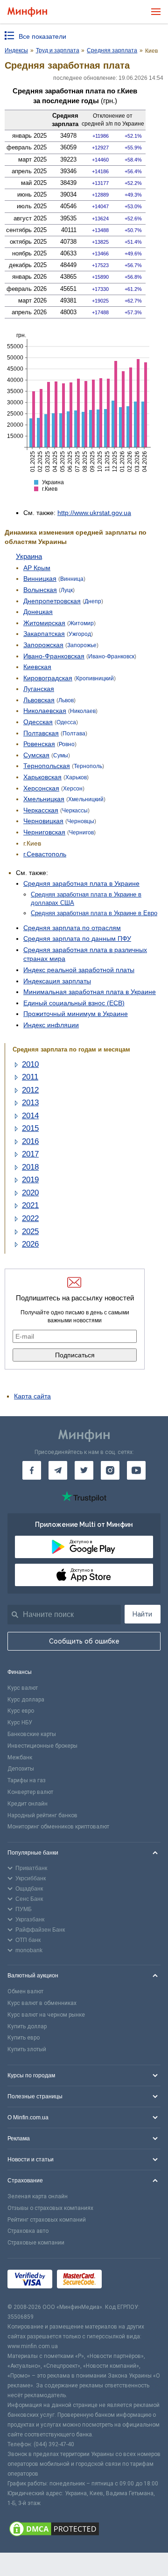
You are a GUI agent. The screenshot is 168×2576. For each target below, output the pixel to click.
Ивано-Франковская (54, 656)
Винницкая (40, 579)
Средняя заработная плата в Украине (81, 883)
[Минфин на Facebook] (32, 1470)
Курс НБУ (20, 1722)
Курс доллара (26, 1700)
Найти (142, 1614)
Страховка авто (28, 2231)
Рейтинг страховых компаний (47, 2220)
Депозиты (21, 1769)
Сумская (36, 755)
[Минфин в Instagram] (110, 1470)
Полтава (74, 734)
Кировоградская (48, 678)
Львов (66, 700)
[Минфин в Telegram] (58, 1470)
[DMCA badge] (84, 2530)
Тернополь (88, 766)
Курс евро (21, 1711)
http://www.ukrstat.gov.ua (94, 513)
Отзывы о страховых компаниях (50, 2208)
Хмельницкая (44, 799)
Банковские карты (32, 1734)
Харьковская (42, 777)
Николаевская (45, 711)
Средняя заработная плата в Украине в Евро (94, 913)
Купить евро (24, 2038)
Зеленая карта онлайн (38, 2196)
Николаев (83, 711)
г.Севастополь (45, 854)
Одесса (66, 722)
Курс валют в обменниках (42, 2003)
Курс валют (23, 1688)
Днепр (93, 601)
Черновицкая (43, 821)
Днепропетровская (52, 601)
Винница (72, 579)
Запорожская (43, 645)
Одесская (38, 722)
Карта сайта (32, 1396)
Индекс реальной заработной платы (79, 970)
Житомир (81, 623)
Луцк (67, 590)
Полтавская (41, 733)
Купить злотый (27, 2049)
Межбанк (20, 1757)
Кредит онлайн (28, 1804)
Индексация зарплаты (57, 981)
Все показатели (42, 36)
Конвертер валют (30, 1792)
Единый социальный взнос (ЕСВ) (74, 1003)
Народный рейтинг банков (42, 1815)
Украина (29, 556)
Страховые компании (36, 2243)
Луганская (39, 689)
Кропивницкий (95, 678)
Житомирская (44, 623)
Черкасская (41, 810)
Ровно (67, 744)
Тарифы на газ (27, 1780)
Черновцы (81, 821)
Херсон (73, 789)
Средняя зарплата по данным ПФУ (77, 939)
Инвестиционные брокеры (42, 1746)
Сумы (61, 755)
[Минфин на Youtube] (136, 1470)
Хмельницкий (86, 799)
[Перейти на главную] (27, 12)
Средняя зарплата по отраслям (72, 928)
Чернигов (81, 833)
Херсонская (41, 788)
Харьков (76, 777)
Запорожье (82, 645)
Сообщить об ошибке (84, 1641)
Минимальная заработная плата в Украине (90, 992)
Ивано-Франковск (111, 656)
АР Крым (37, 568)
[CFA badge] (127, 2281)
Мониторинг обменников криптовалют (58, 1827)
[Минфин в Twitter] (84, 1470)
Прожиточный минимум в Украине (76, 1014)
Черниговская (44, 832)
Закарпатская (44, 634)
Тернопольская (47, 766)
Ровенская (39, 744)
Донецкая (38, 612)
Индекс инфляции (51, 1025)
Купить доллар (27, 2026)
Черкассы (75, 811)
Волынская (40, 590)
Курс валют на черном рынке (46, 2015)
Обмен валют (25, 1991)
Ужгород (80, 634)
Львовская (39, 700)
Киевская (37, 667)
